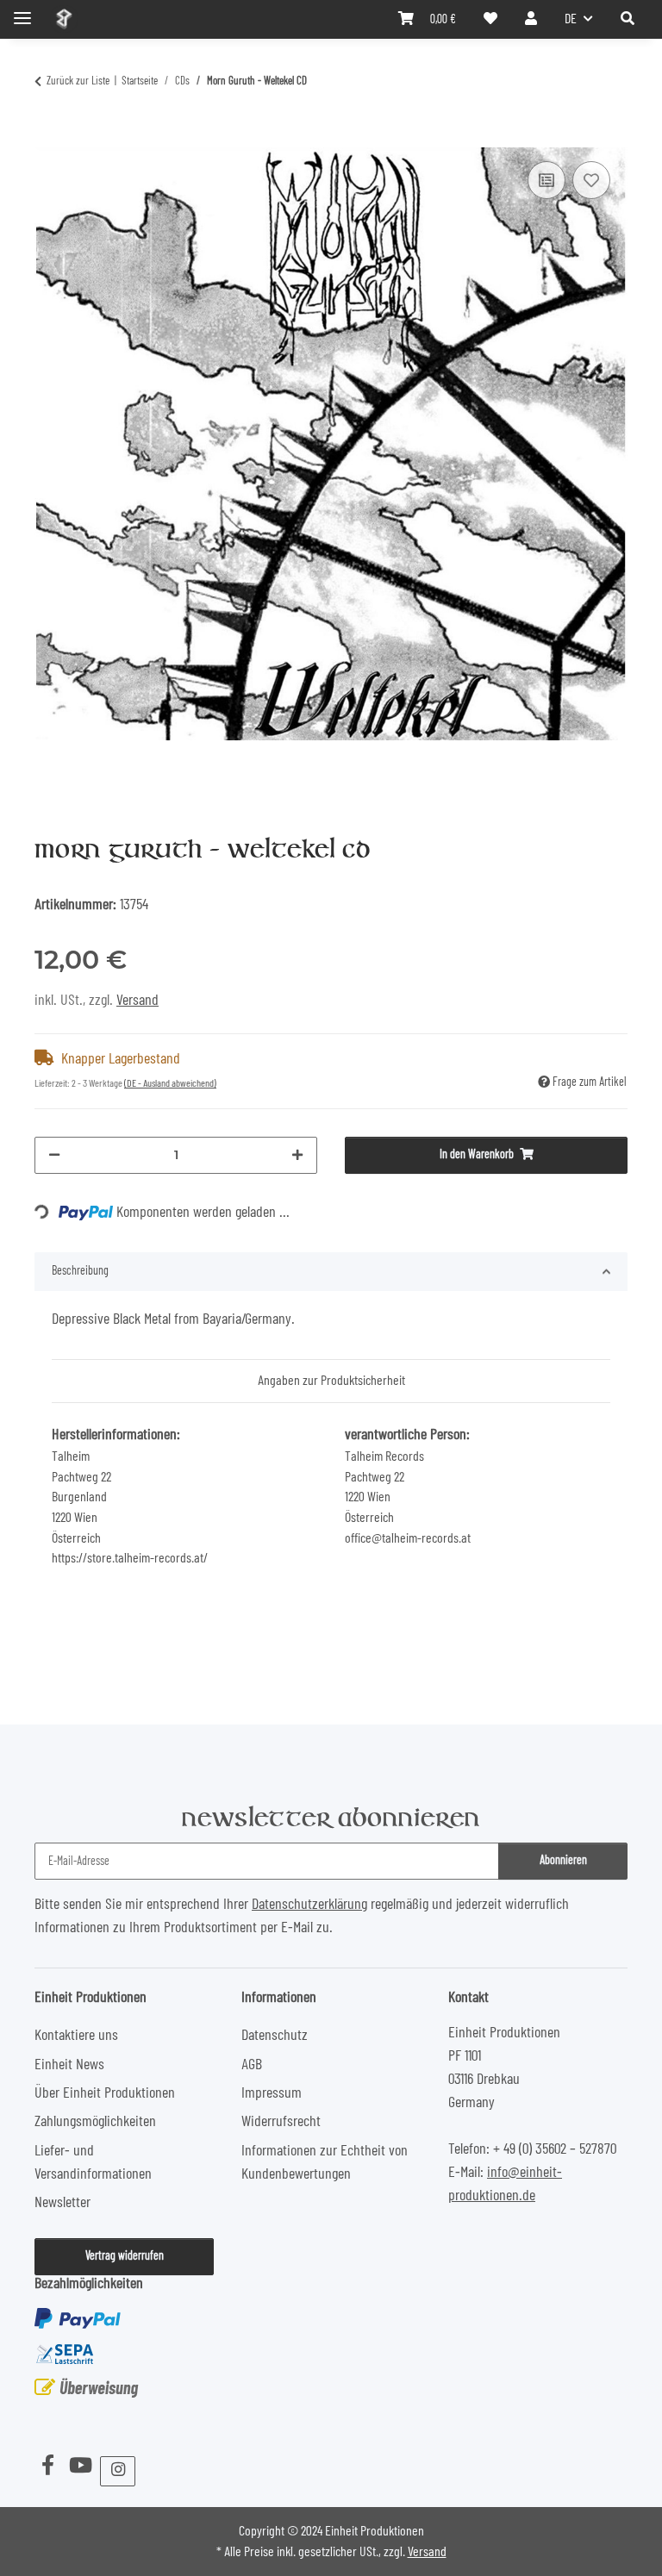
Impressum (272, 2093)
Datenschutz (275, 2036)
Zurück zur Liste (78, 81)
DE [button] (571, 19)
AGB (252, 2065)
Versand (137, 1001)
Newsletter (62, 2203)
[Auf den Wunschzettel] (591, 180)
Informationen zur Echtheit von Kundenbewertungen (325, 2163)
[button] (628, 19)
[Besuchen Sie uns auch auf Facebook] (47, 2467)
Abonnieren (563, 1861)
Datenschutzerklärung (309, 1905)
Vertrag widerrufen (125, 2256)
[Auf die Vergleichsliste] (546, 180)
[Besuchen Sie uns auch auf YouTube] (80, 2467)
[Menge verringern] (54, 1155)
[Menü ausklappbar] (22, 11)
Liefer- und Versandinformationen (93, 2163)
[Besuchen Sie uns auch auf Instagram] (118, 2471)
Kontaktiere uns (76, 2036)
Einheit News (69, 2065)
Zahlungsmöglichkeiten (95, 2122)
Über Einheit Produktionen (105, 2093)
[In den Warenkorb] (48, 136)
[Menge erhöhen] (297, 1155)
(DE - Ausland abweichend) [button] (170, 1083)
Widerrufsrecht (281, 2122)
